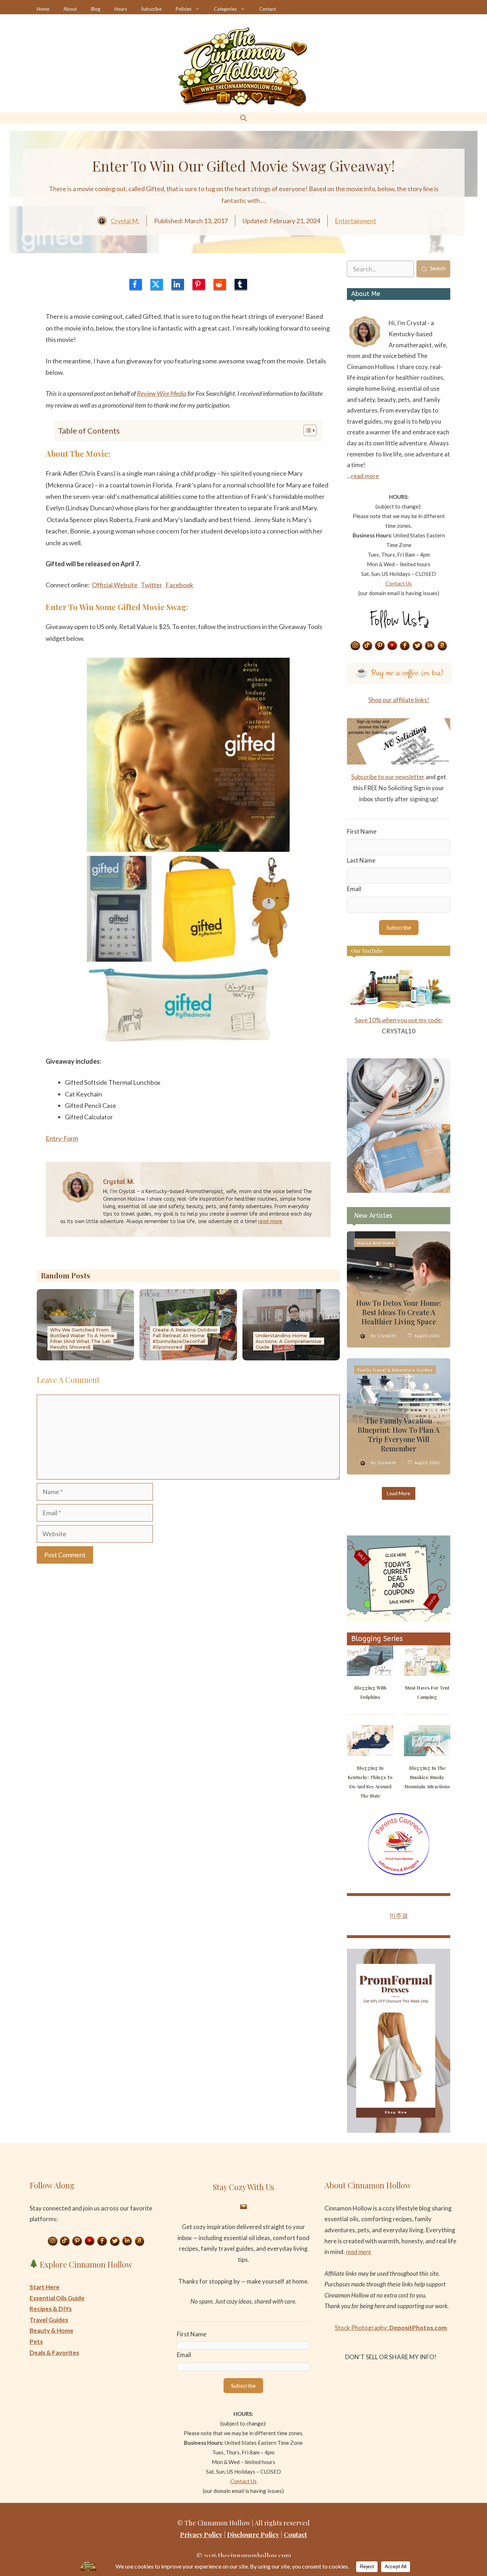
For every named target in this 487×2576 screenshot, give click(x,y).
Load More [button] (399, 1493)
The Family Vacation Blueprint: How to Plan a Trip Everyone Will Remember (399, 1434)
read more (270, 1221)
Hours (121, 9)
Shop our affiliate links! (399, 700)
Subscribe (151, 9)
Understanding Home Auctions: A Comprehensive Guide (289, 1341)
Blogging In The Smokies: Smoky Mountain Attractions (427, 1777)
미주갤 (399, 1915)
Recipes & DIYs (51, 2309)
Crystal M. (125, 221)
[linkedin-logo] (178, 284)
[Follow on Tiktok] (368, 646)
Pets (36, 2342)
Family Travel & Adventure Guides (395, 1370)
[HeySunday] (399, 1190)
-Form (70, 1138)
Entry (53, 1138)
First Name (362, 831)
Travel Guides (49, 2320)
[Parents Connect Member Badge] (399, 1873)
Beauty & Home (52, 2330)
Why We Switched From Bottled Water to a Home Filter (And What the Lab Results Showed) (82, 1338)
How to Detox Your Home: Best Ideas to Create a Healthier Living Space (399, 1312)
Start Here (45, 2287)
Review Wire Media (162, 393)
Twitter (152, 585)
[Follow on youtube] (393, 646)
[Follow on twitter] (417, 646)
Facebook (179, 585)
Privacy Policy (201, 2535)
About (70, 9)
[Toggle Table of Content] (306, 430)
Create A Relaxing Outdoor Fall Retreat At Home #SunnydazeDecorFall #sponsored (185, 1338)
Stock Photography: (391, 2328)
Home (43, 9)
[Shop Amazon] (442, 646)
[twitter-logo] (157, 284)
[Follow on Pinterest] (380, 646)
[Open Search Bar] (243, 118)
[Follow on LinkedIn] (430, 646)
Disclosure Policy (253, 2535)
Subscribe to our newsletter (388, 777)
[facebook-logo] (136, 284)
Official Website (115, 585)
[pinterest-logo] (199, 284)
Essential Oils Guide (57, 2298)
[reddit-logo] (220, 284)
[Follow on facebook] (405, 646)
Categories (225, 9)
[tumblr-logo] (241, 284)
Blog (96, 9)
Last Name (361, 860)
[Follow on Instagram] (355, 646)
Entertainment (355, 221)
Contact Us (399, 583)
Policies (184, 9)
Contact (268, 9)
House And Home (376, 1243)
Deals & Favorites (54, 2353)
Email (354, 889)
